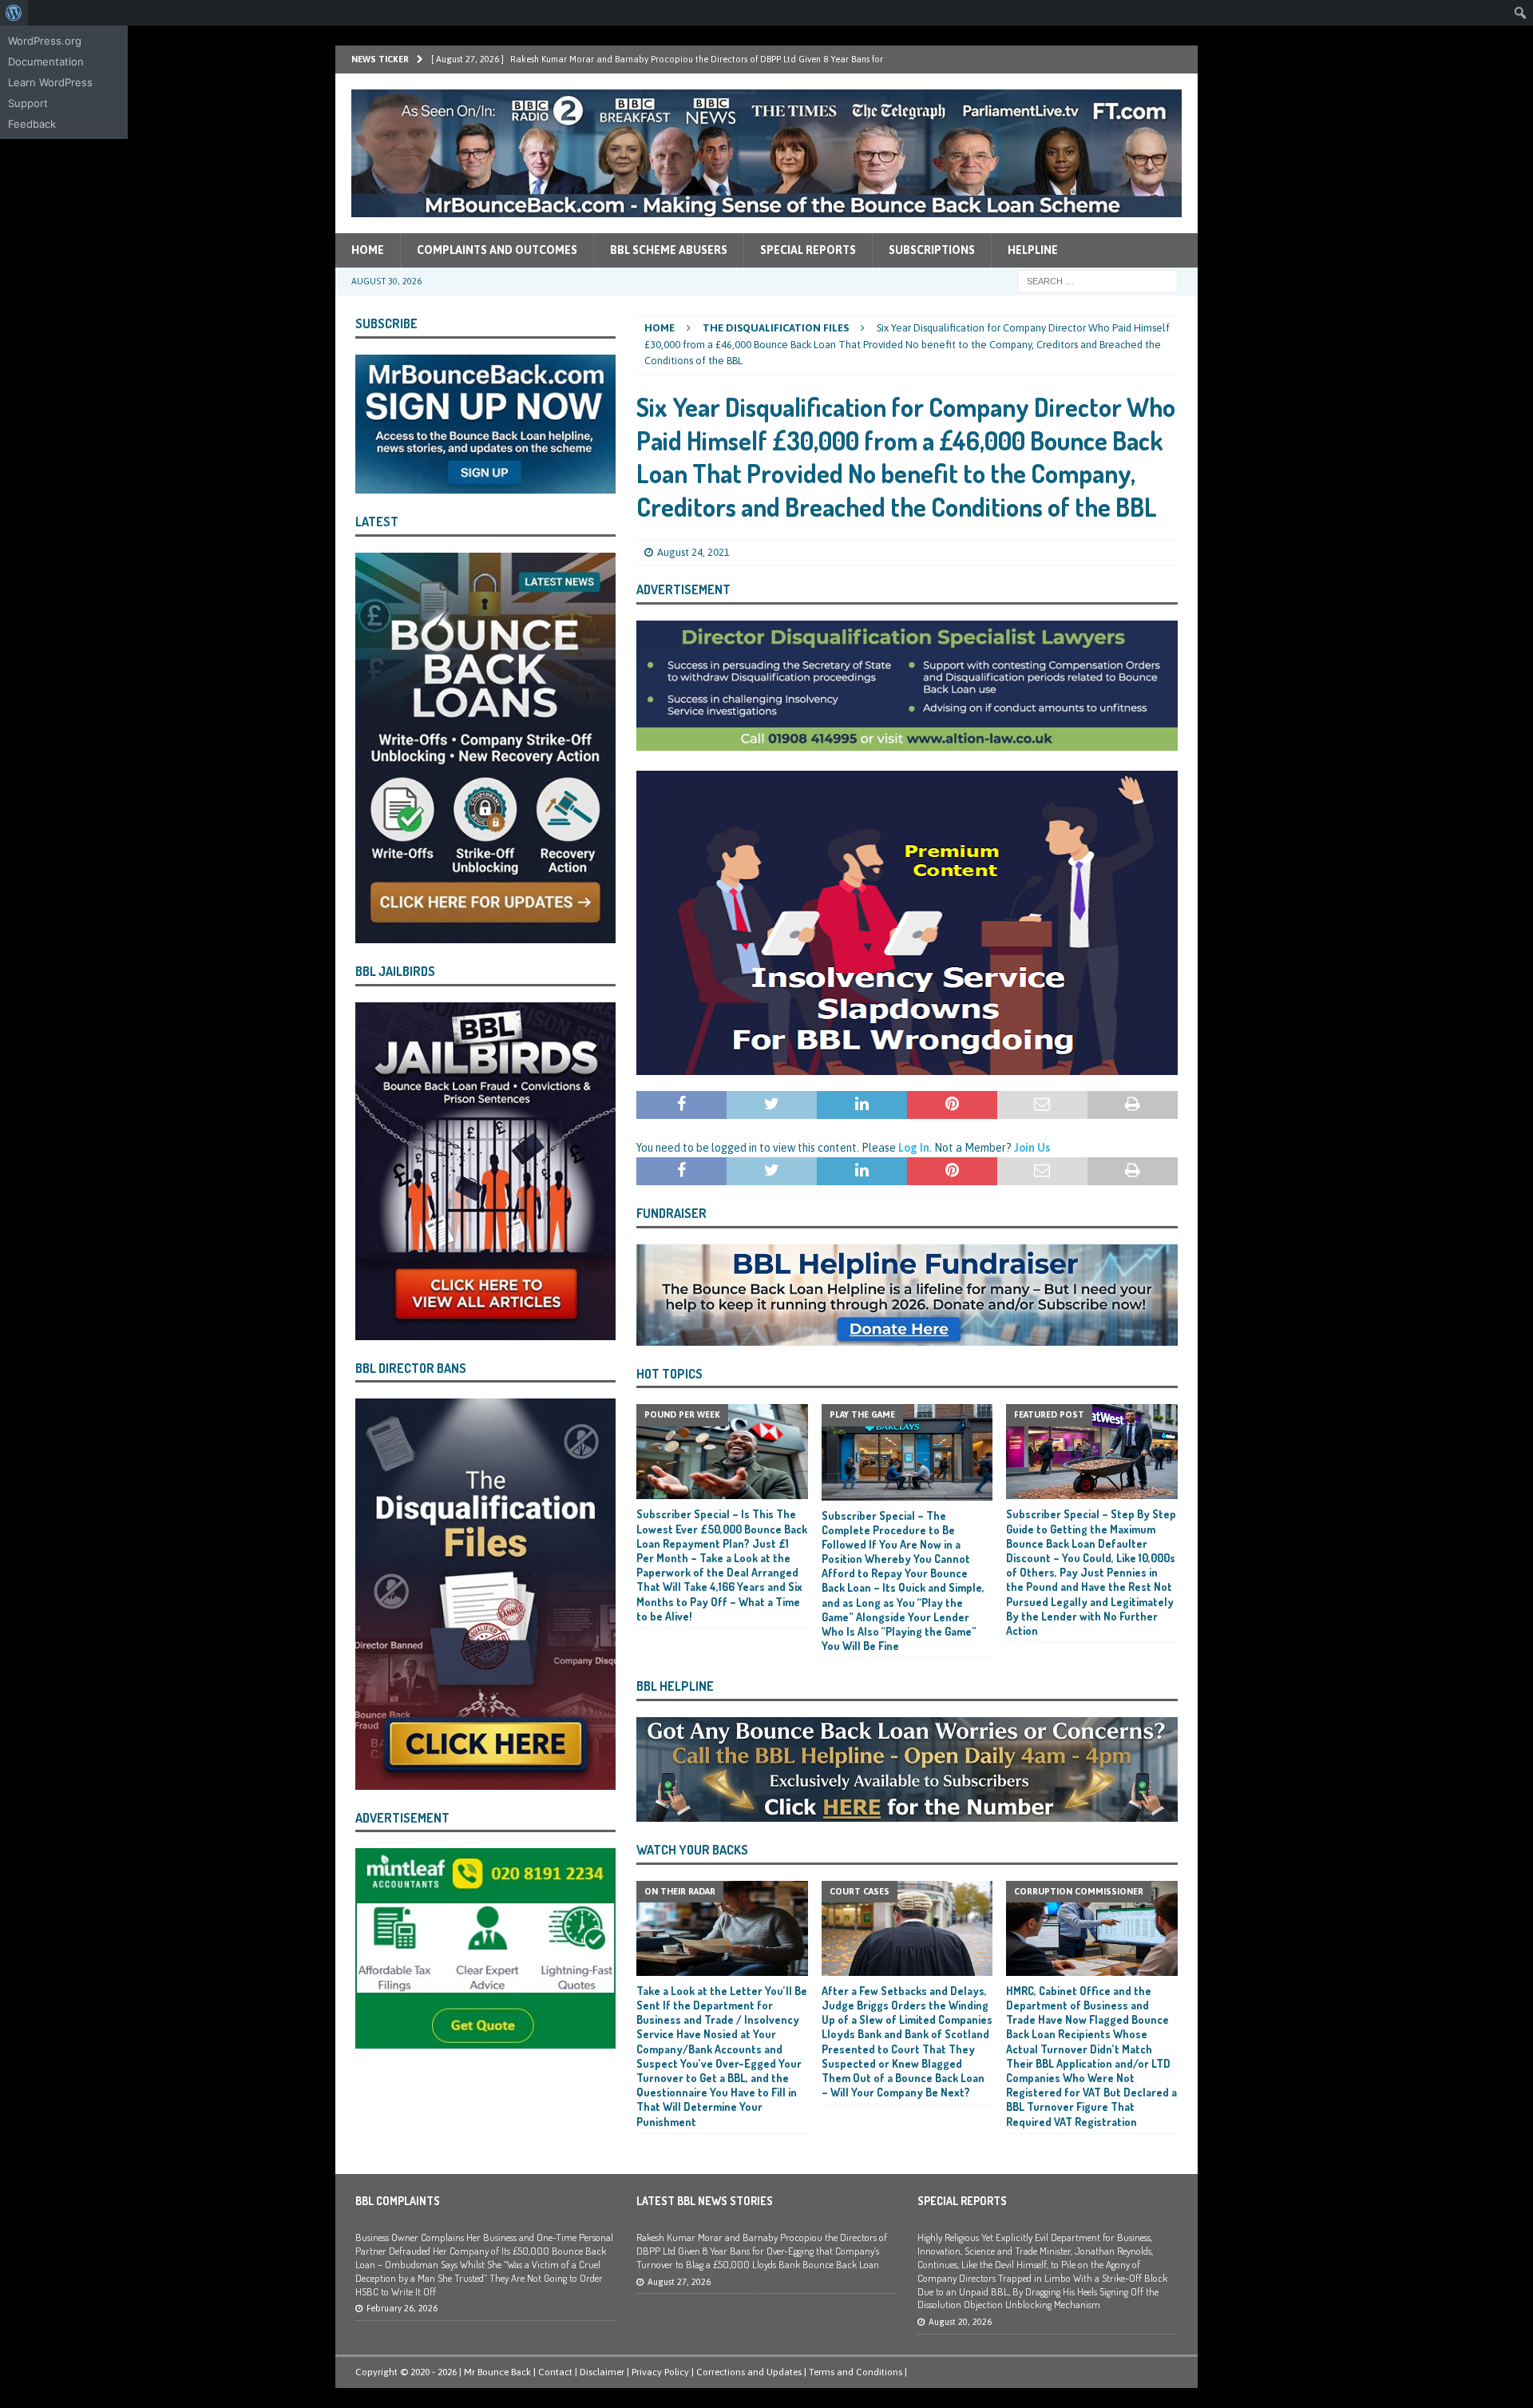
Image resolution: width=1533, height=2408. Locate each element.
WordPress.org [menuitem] (45, 41)
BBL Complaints (398, 2201)
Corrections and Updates (749, 2372)
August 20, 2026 (960, 2322)
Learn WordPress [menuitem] (50, 82)
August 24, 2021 (693, 552)
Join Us (1032, 1148)
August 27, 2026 (679, 2282)
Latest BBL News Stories (705, 2201)
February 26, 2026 (402, 2308)
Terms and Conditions (856, 2372)
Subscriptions (932, 250)
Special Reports (808, 250)
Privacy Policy (660, 2372)
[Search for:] (1098, 280)
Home (368, 250)
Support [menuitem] (28, 103)
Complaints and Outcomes (497, 250)
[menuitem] (14, 13)
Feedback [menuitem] (32, 124)
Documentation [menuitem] (46, 61)
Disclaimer (602, 2372)
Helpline (1033, 250)
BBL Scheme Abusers (669, 250)
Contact (555, 2372)
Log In (914, 1148)
